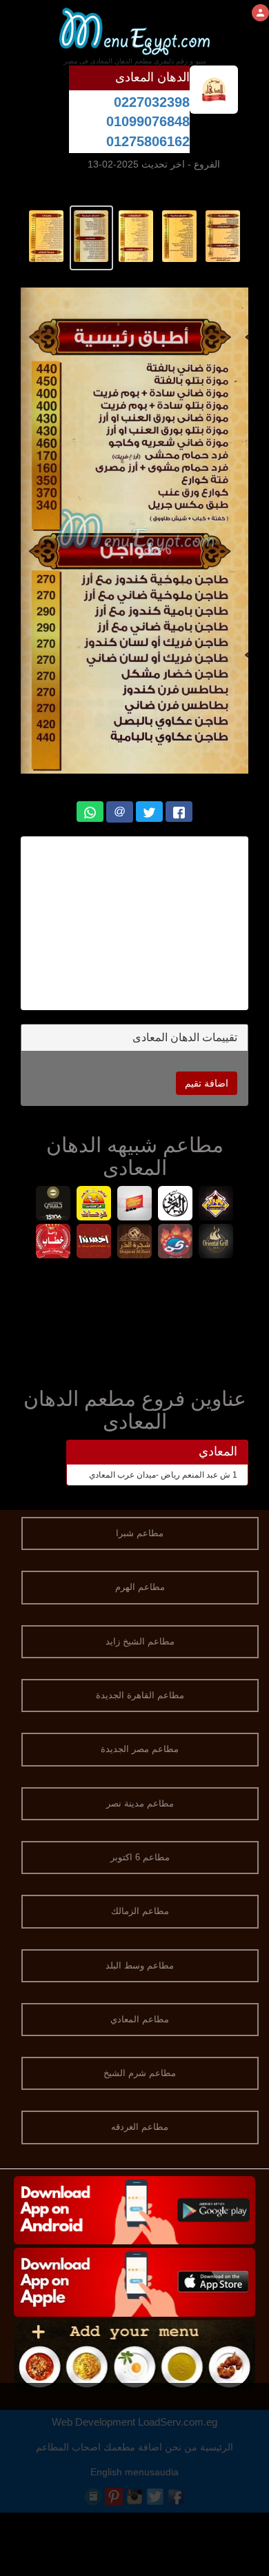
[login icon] (260, 13)
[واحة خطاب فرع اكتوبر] (53, 1243)
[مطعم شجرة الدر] (135, 1243)
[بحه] (176, 1243)
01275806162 (148, 141)
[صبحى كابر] (135, 1205)
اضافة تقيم (207, 1083)
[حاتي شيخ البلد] (94, 1243)
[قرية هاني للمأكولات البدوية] (216, 1205)
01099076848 (148, 121)
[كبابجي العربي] (176, 1205)
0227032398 (152, 102)
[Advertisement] (127, 923)
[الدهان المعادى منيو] (223, 235)
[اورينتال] (216, 1243)
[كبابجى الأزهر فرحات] (94, 1205)
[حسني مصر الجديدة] (53, 1205)
